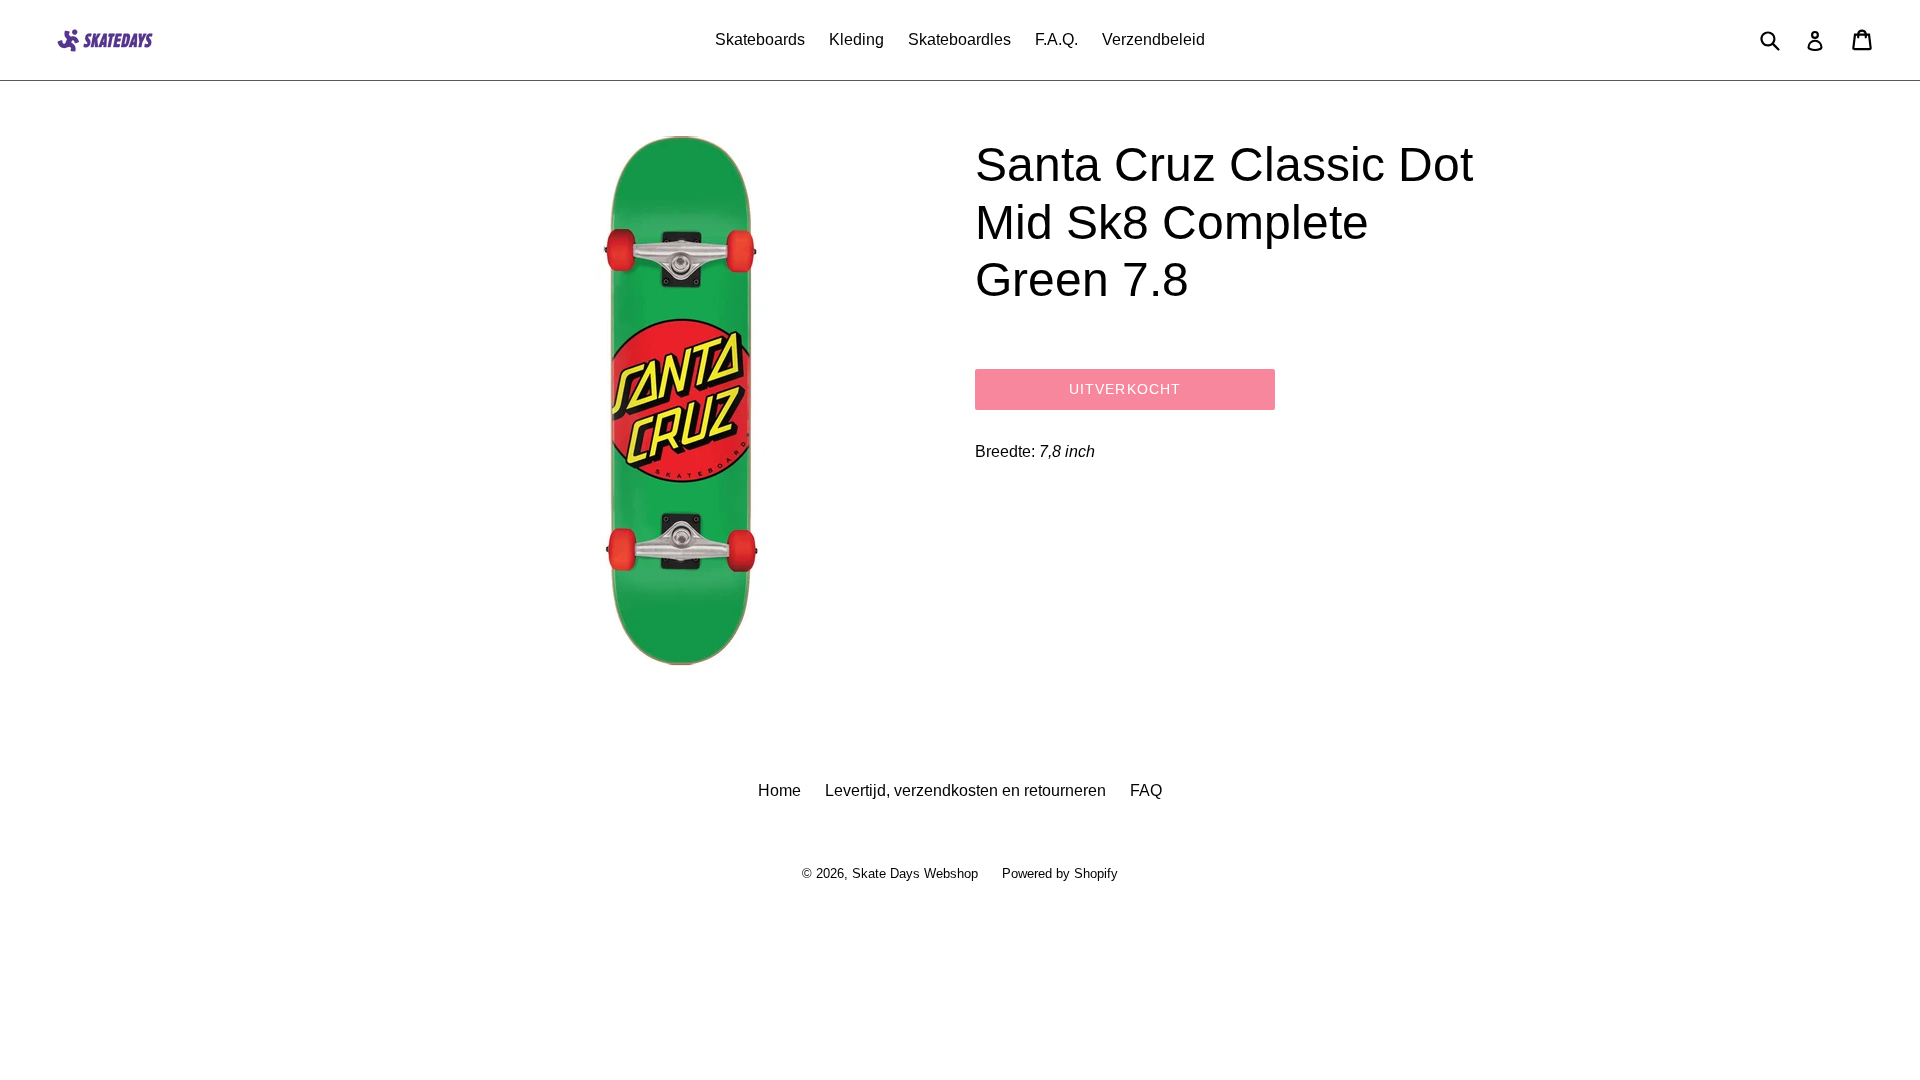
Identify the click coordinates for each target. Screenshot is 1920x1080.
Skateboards (760, 39)
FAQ (1146, 790)
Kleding (856, 39)
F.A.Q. (1056, 39)
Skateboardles (959, 39)
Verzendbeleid (1153, 39)
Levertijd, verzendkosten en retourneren (965, 790)
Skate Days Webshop (915, 873)
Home (779, 790)
